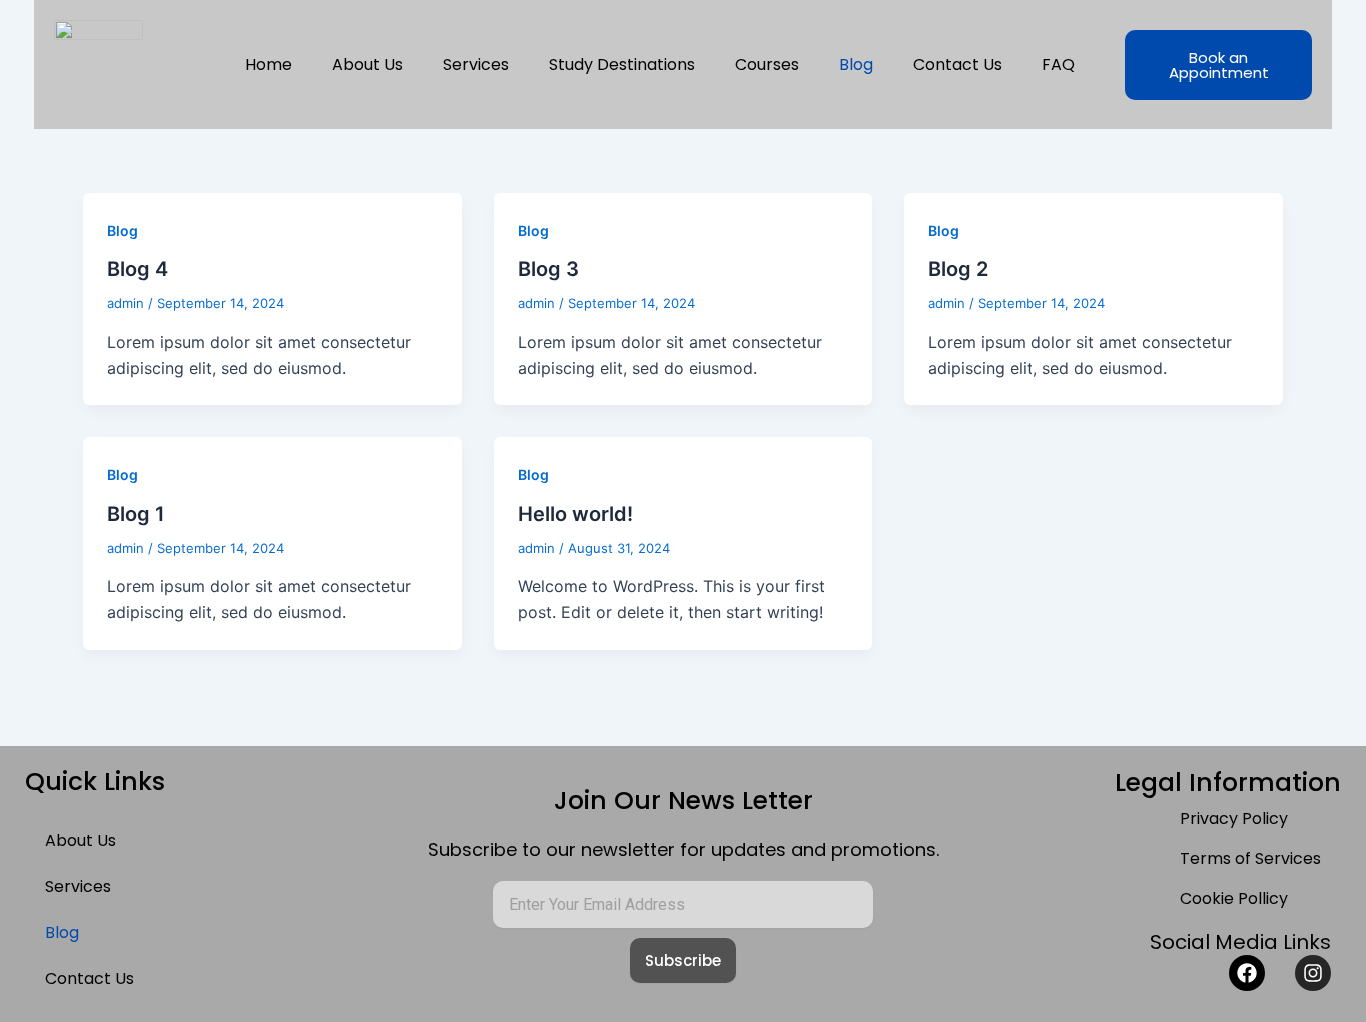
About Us (367, 64)
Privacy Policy (1234, 818)
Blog (856, 64)
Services (476, 64)
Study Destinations (622, 64)
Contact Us (957, 64)
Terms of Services (1250, 858)
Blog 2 (958, 269)
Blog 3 (548, 269)
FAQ (1058, 64)
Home (268, 64)
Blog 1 (136, 514)
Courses (767, 64)
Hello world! (575, 514)
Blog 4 (137, 269)
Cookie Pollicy (1234, 898)
